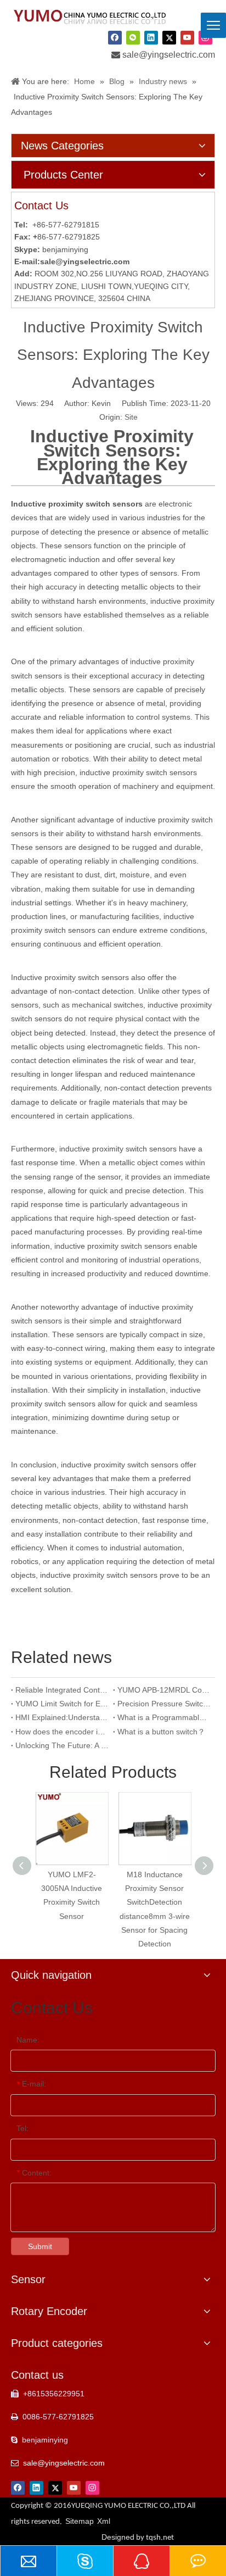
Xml (104, 2521)
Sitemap (80, 2521)
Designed (138, 2537)
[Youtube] (187, 37)
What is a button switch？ (161, 1732)
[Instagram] (92, 2488)
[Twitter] (169, 37)
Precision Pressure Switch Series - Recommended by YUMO (164, 1704)
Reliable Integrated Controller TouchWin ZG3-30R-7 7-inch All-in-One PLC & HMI (62, 1690)
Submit (40, 2246)
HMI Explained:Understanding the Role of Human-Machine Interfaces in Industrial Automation (62, 1717)
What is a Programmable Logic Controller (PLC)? (164, 1717)
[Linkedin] (151, 37)
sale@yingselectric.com (169, 55)
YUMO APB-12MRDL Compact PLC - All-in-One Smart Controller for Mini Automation (164, 1690)
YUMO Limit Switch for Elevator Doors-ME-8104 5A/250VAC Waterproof (62, 1704)
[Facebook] (115, 37)
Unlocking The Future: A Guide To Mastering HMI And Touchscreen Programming (62, 1745)
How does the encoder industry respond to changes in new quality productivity (62, 1732)
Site (131, 417)
